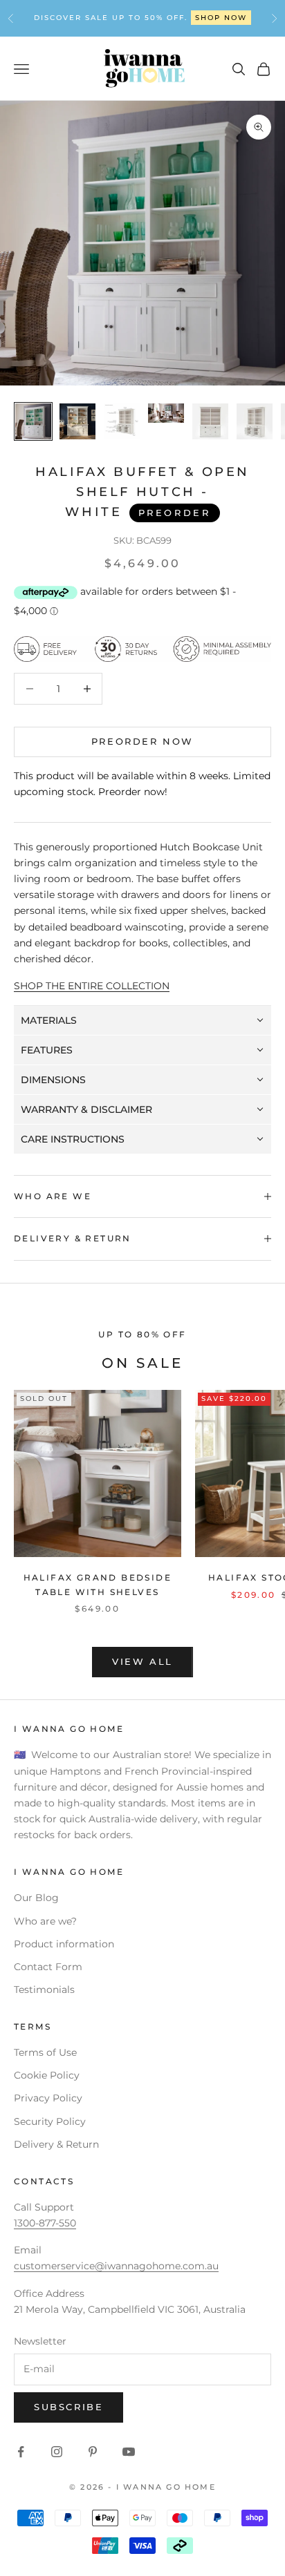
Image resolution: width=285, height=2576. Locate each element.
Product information (64, 1944)
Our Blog (36, 1898)
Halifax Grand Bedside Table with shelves (98, 1584)
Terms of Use (45, 2052)
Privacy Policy (48, 2098)
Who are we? (45, 1921)
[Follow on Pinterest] (93, 2452)
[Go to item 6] (255, 421)
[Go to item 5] (210, 421)
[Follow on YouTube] (129, 2452)
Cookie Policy (47, 2075)
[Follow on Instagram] (57, 2452)
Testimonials (44, 1990)
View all (142, 1661)
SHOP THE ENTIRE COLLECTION (92, 986)
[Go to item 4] (166, 413)
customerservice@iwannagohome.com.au (116, 2266)
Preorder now (142, 741)
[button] (142, 1021)
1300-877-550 (181, 18)
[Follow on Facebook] (21, 2452)
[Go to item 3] (122, 421)
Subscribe (68, 2407)
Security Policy (50, 2121)
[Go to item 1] (33, 421)
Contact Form (48, 1967)
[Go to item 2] (77, 421)
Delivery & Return (56, 2144)
